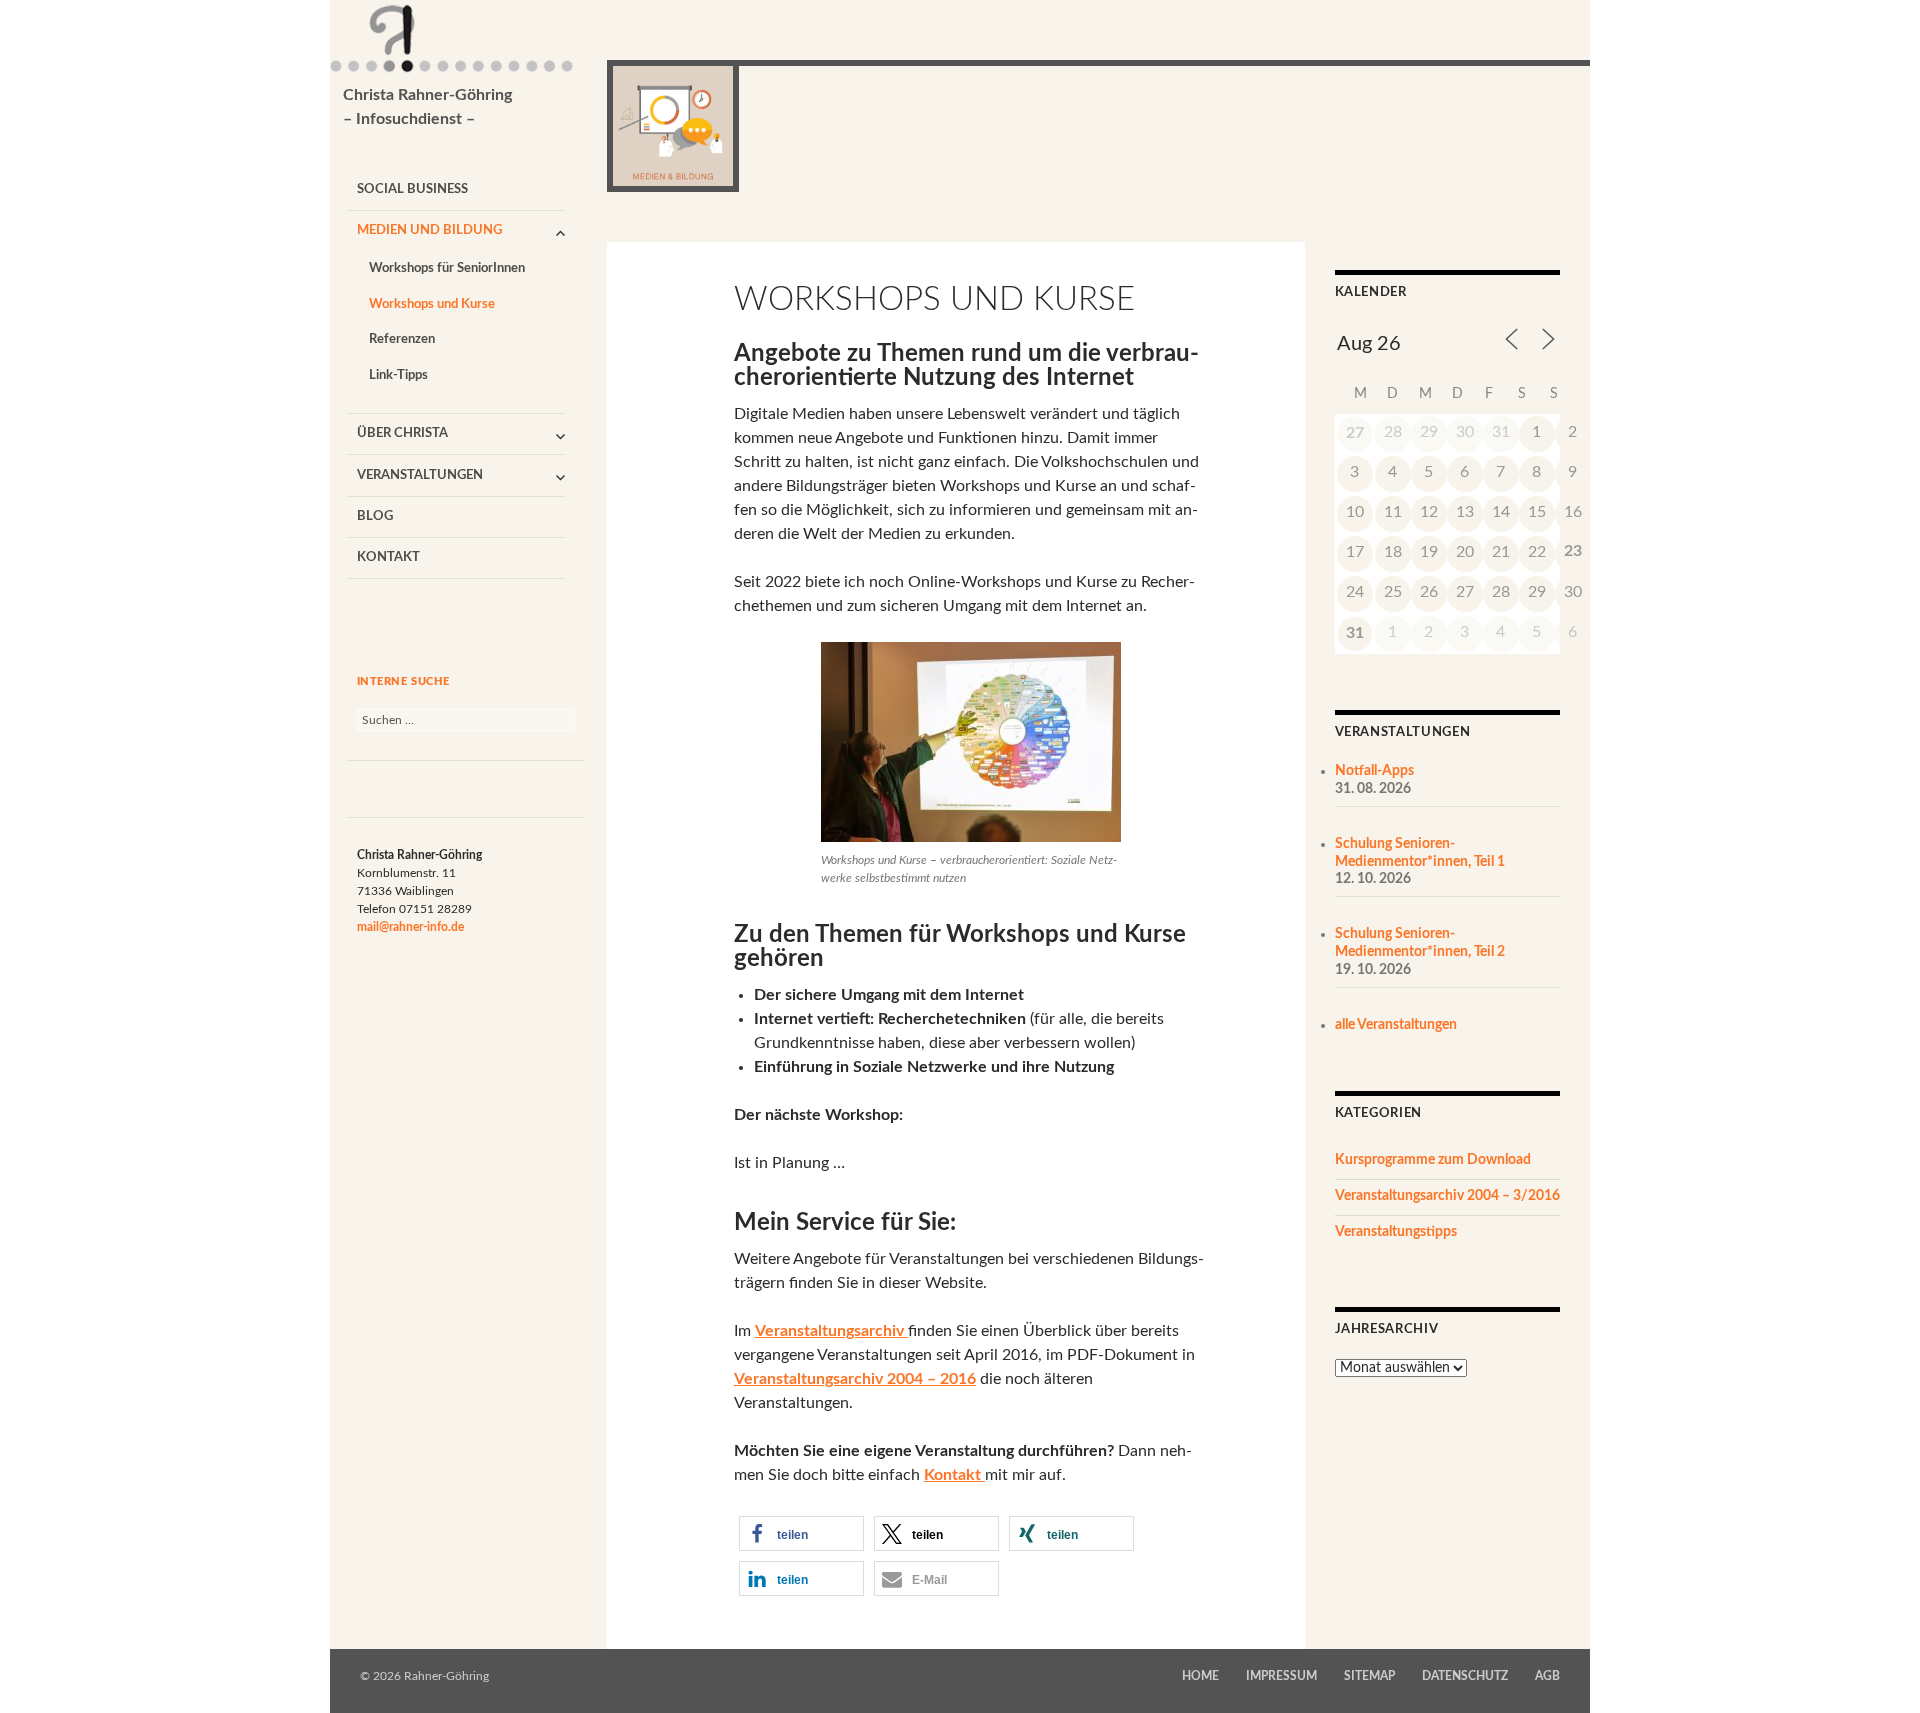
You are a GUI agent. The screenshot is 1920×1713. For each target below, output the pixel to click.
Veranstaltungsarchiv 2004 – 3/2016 (1447, 1196)
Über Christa (402, 433)
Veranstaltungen (420, 475)
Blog (375, 516)
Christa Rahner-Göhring (427, 107)
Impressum (1281, 1676)
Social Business (412, 189)
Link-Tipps (398, 375)
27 (1355, 433)
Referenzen (402, 339)
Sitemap (1369, 1676)
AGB (1547, 1676)
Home (1200, 1676)
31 (1355, 633)
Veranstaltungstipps (1396, 1232)
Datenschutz (1465, 1676)
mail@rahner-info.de (410, 927)
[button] (801, 1533)
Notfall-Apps (1374, 771)
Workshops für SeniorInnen (447, 268)
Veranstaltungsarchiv (831, 1331)
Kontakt (388, 557)
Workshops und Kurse (432, 304)
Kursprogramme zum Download (1433, 1160)
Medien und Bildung (429, 230)
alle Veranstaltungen (1396, 1025)
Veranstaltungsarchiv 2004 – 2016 (855, 1379)
